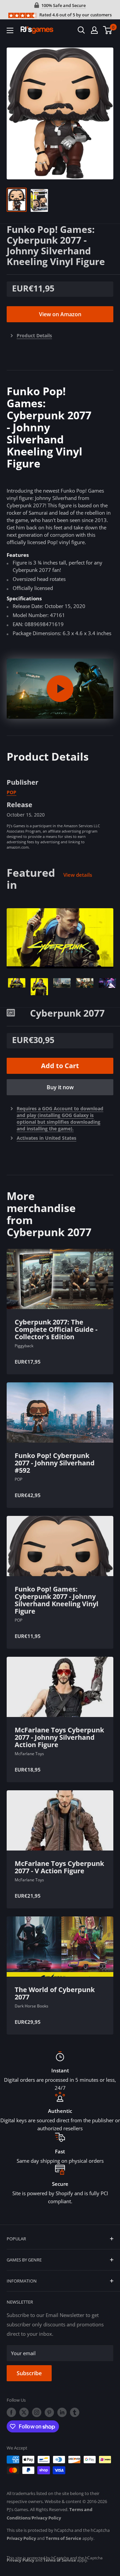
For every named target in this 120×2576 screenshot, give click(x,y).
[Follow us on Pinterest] (49, 2412)
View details (78, 875)
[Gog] (18, 1012)
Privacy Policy (46, 2518)
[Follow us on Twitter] (24, 2412)
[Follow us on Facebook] (11, 2412)
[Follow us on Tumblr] (75, 2412)
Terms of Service (63, 2538)
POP (11, 792)
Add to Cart (60, 1066)
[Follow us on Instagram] (37, 2412)
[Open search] (81, 30)
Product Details (34, 335)
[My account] (94, 30)
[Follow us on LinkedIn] (62, 2412)
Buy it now (60, 1087)
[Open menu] (10, 30)
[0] (108, 30)
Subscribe (29, 2373)
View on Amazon (60, 314)
